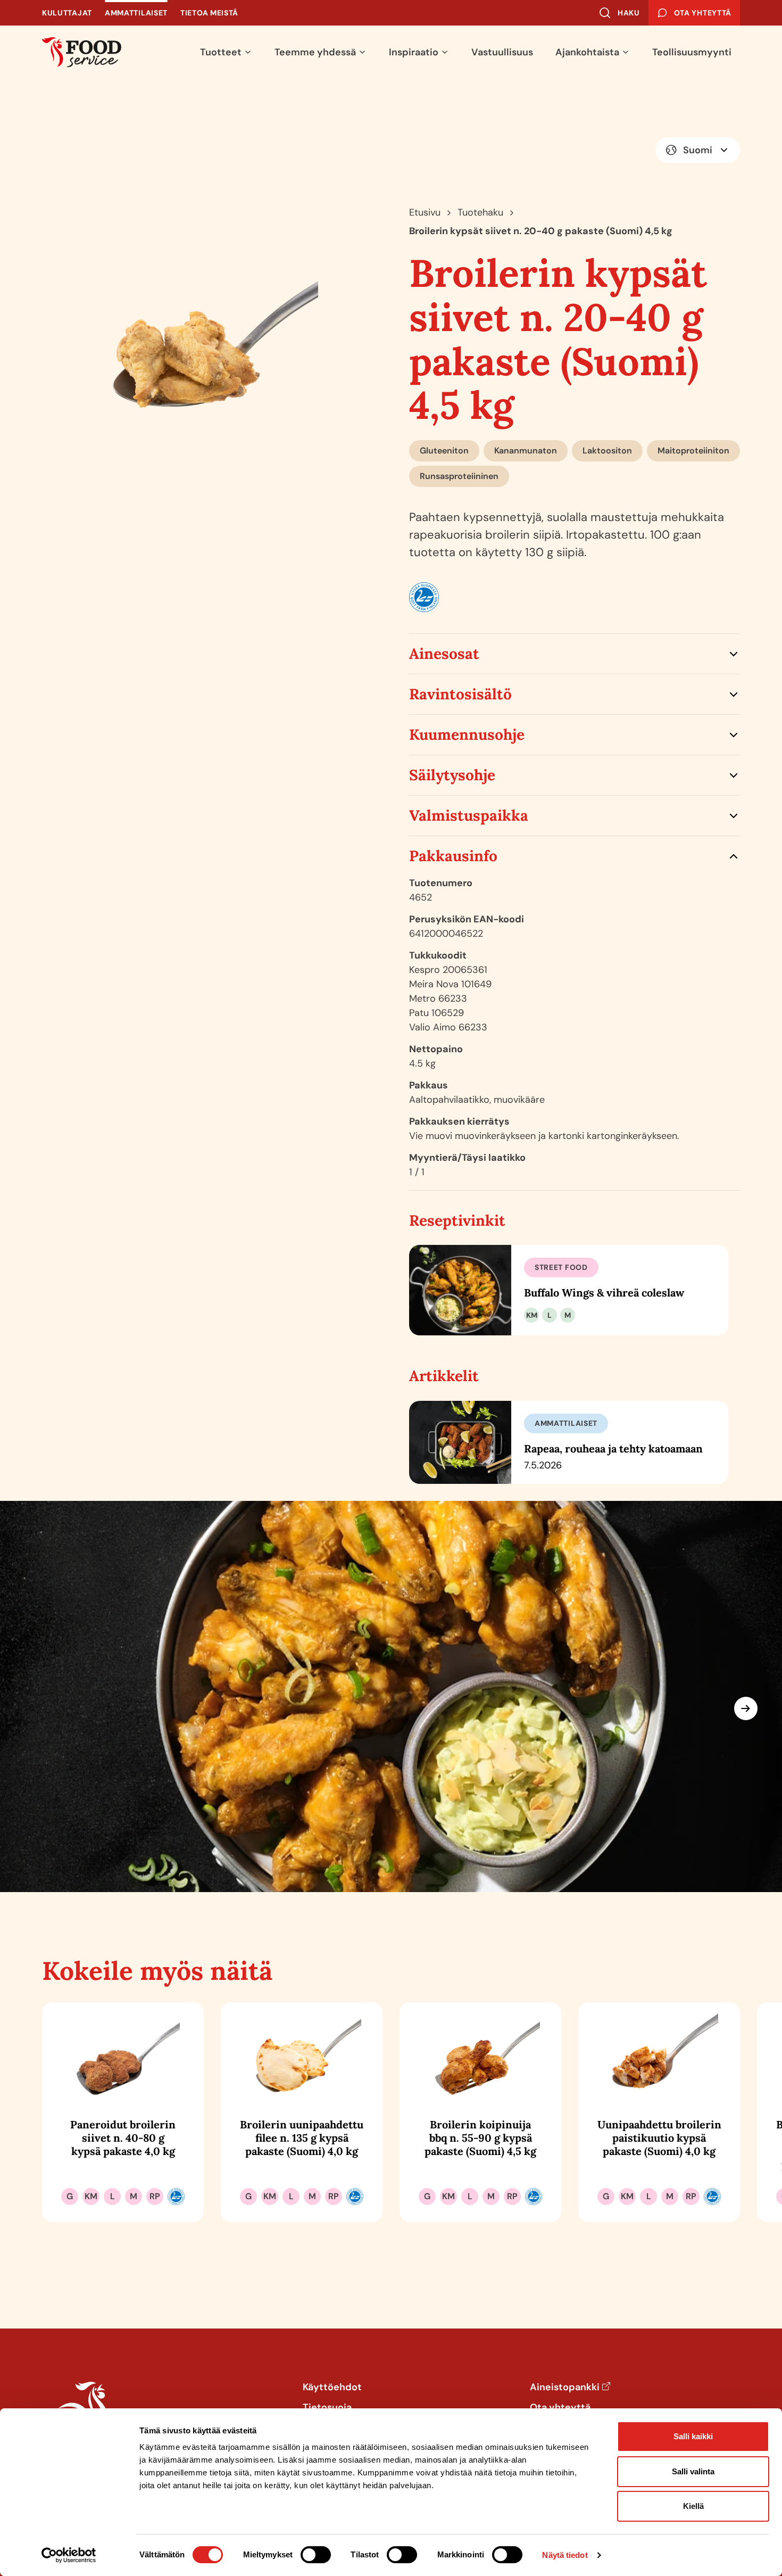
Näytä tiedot (565, 2555)
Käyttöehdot (332, 2388)
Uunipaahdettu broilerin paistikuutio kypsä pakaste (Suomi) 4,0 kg (659, 2138)
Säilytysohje (452, 775)
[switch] (316, 2555)
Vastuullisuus (502, 52)
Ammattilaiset (136, 13)
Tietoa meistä (209, 13)
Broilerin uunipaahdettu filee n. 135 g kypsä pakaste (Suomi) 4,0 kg (302, 2138)
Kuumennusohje (467, 734)
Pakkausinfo (453, 856)
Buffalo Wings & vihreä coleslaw (604, 1293)
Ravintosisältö (460, 694)
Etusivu (425, 212)
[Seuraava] (746, 1708)
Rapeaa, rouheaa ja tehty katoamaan (613, 1448)
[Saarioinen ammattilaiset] (82, 52)
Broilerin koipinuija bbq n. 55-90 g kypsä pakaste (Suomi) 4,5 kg (480, 2138)
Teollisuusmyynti (692, 52)
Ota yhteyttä (560, 2408)
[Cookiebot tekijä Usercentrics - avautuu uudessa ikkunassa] (69, 2555)
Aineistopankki (565, 2388)
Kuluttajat (67, 13)
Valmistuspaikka (469, 815)
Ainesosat (444, 654)
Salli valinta (693, 2471)
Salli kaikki (693, 2436)
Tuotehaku (480, 212)
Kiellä (693, 2506)
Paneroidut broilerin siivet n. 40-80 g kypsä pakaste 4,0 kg (123, 2138)
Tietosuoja (327, 2408)
